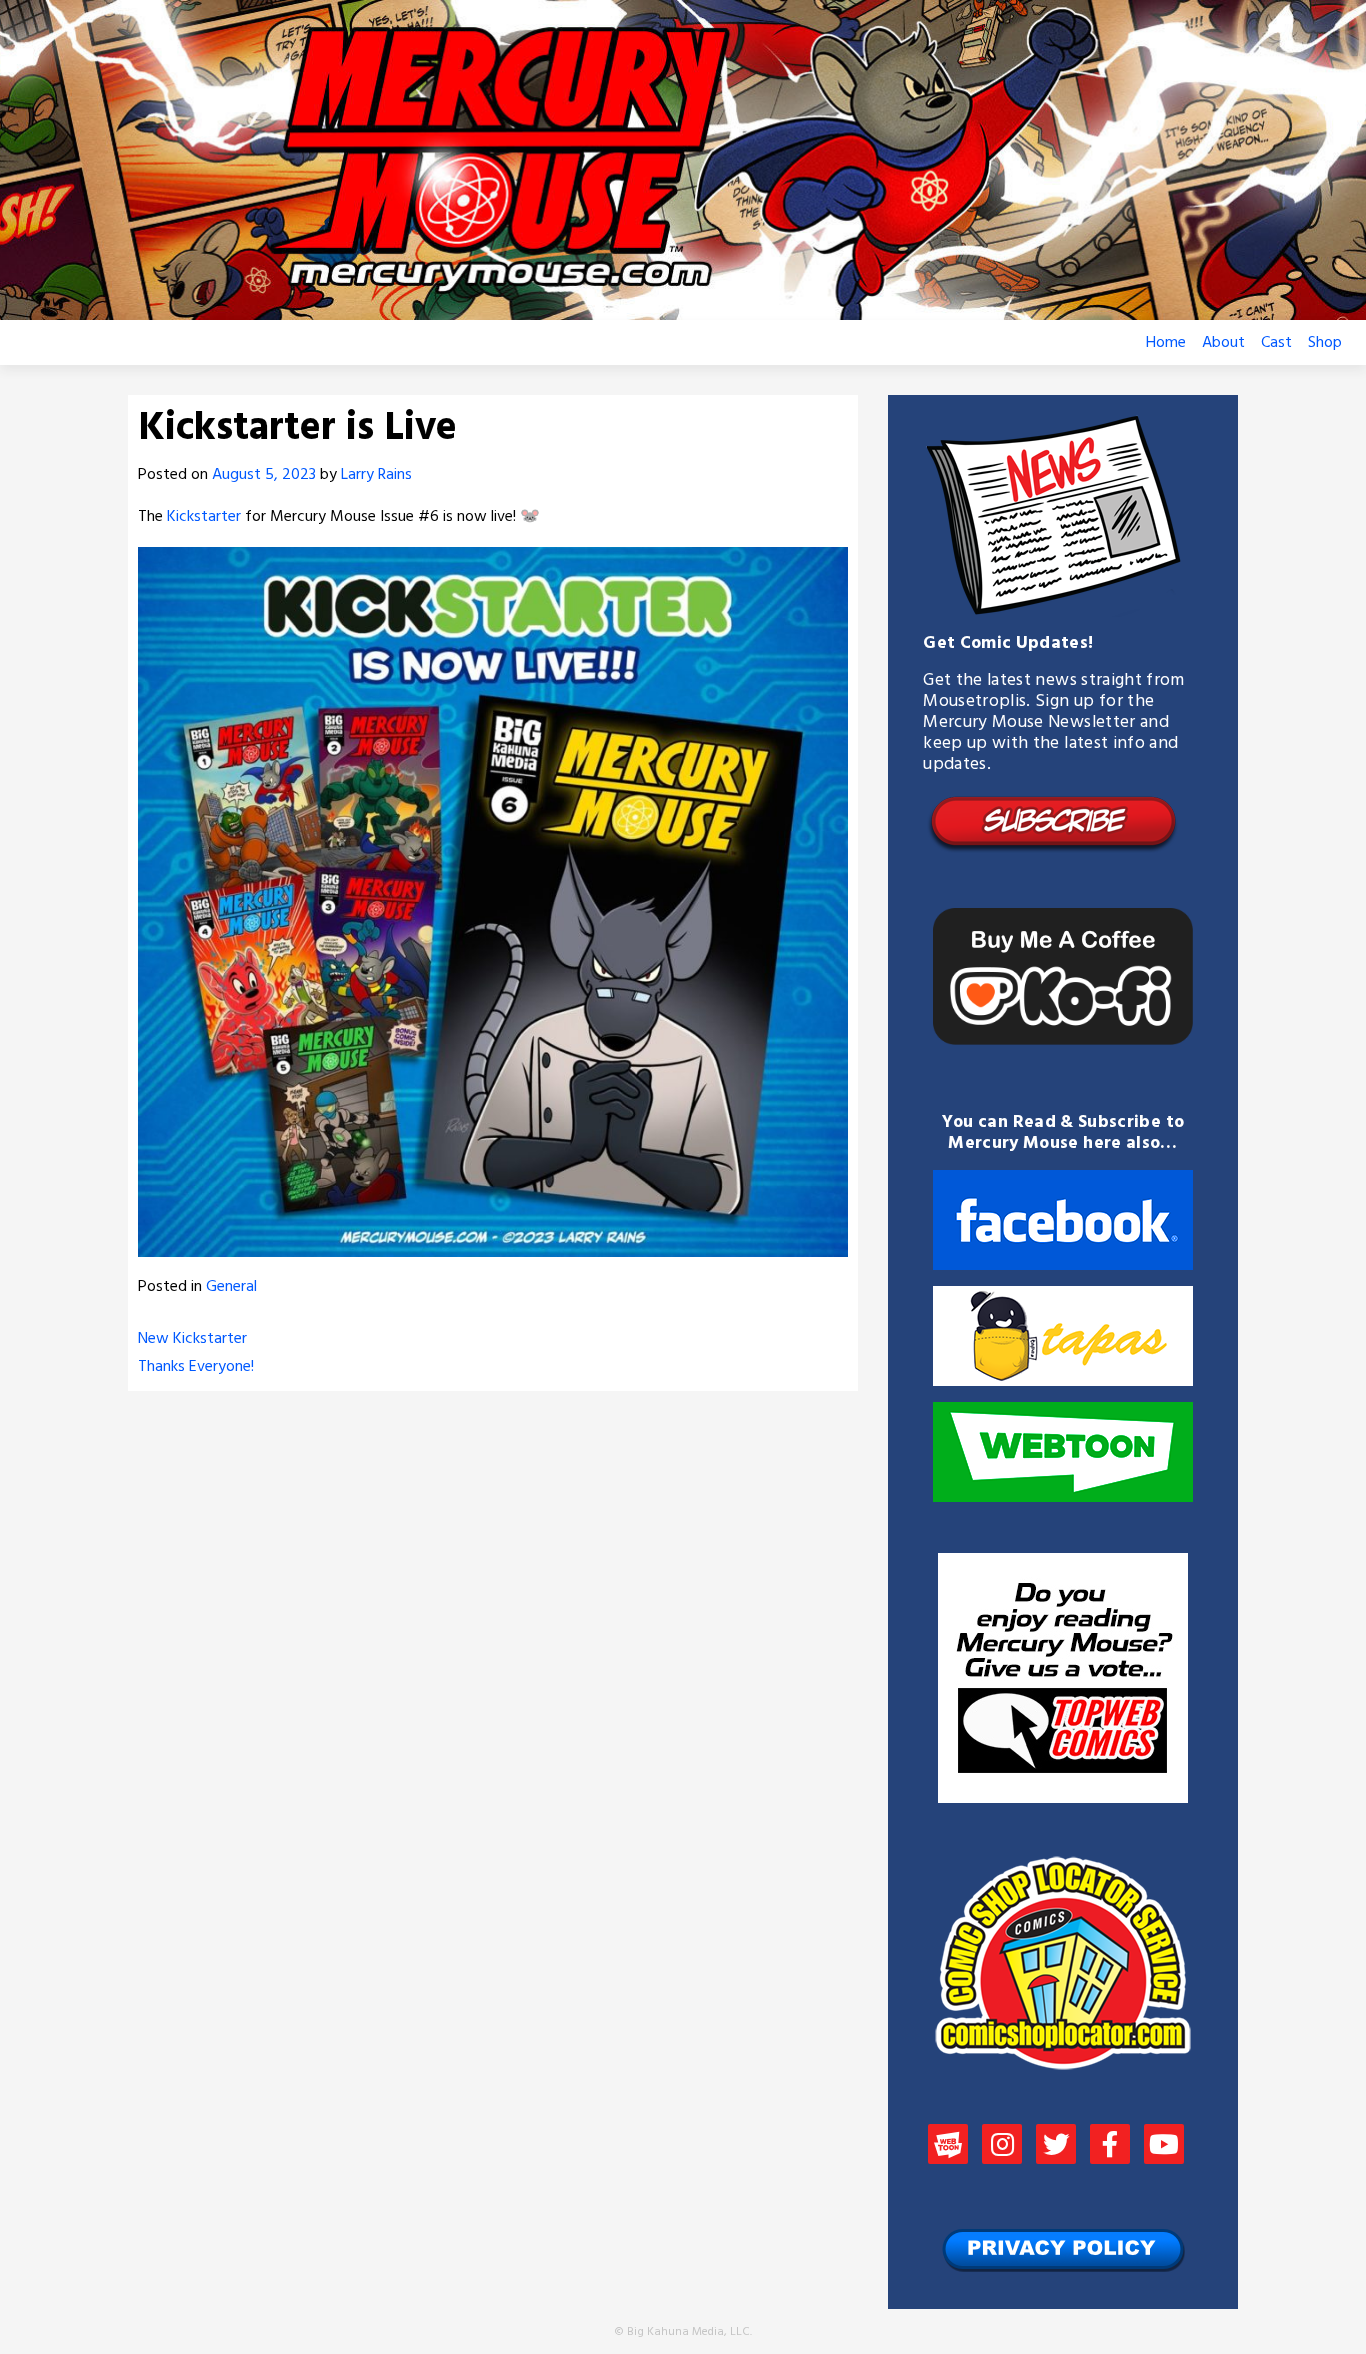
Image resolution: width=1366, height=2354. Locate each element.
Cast (1276, 343)
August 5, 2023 (264, 475)
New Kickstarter (192, 1339)
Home (1166, 343)
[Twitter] (1056, 2147)
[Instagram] (1002, 2147)
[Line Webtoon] (948, 2147)
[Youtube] (1164, 2147)
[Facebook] (1110, 2147)
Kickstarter (204, 517)
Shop (1325, 343)
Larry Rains (376, 475)
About (1223, 343)
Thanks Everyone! (196, 1367)
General (231, 1287)
